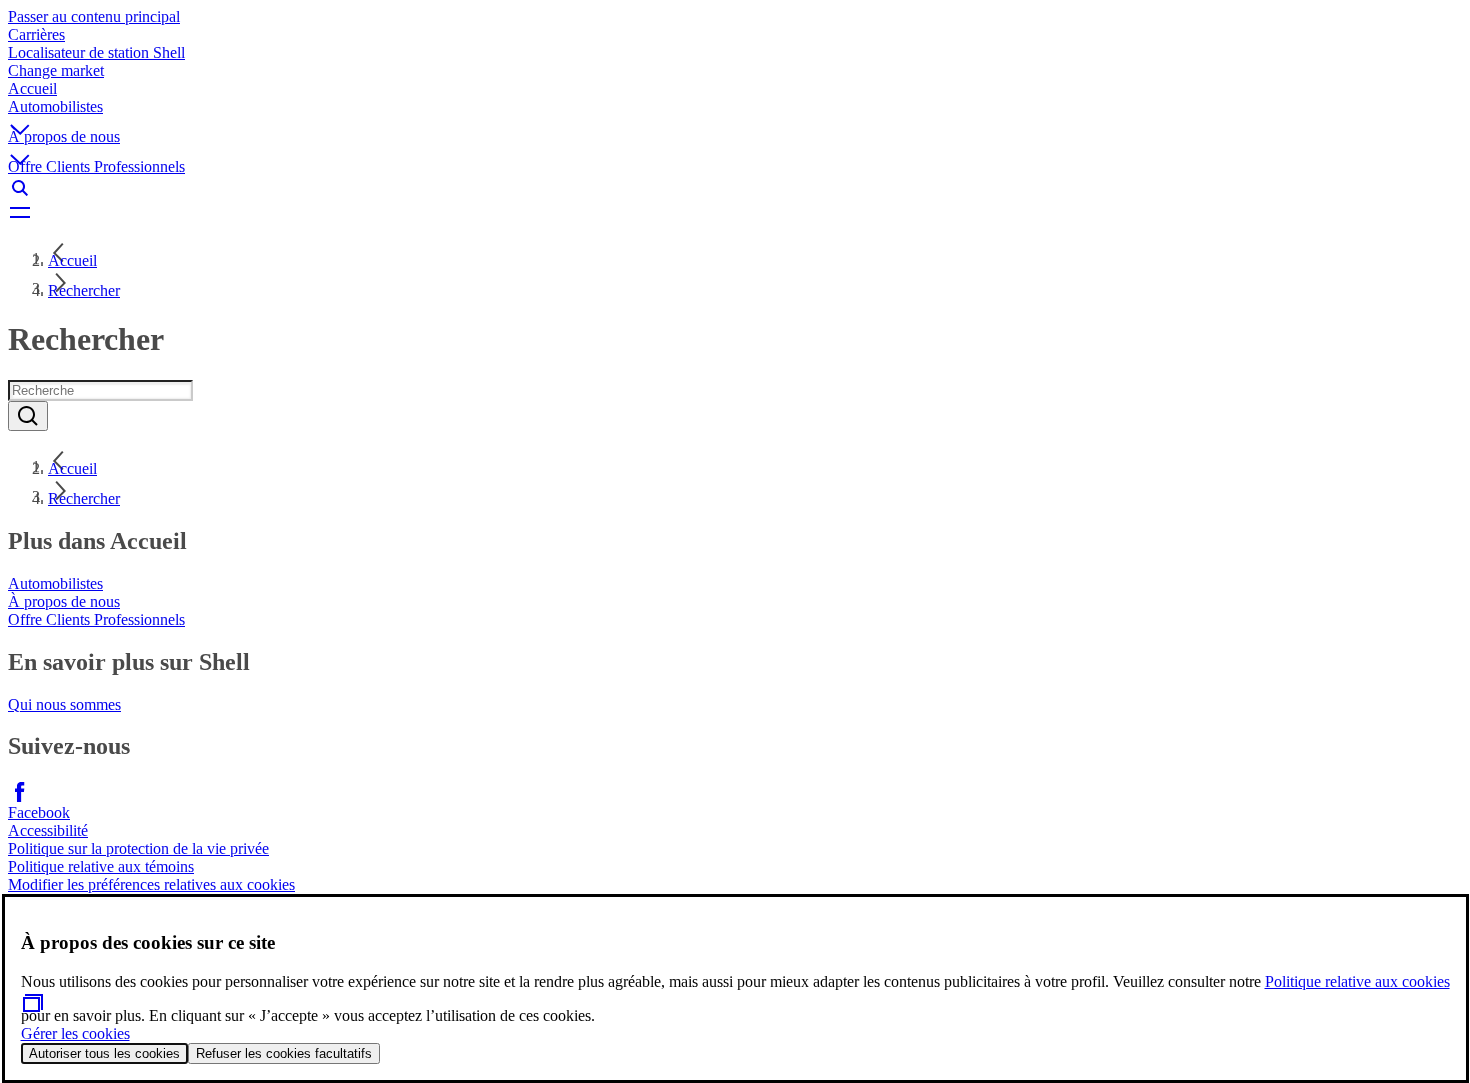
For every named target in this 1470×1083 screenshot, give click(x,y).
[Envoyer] (28, 416)
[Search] (735, 188)
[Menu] (735, 212)
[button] (735, 113)
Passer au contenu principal (94, 16)
